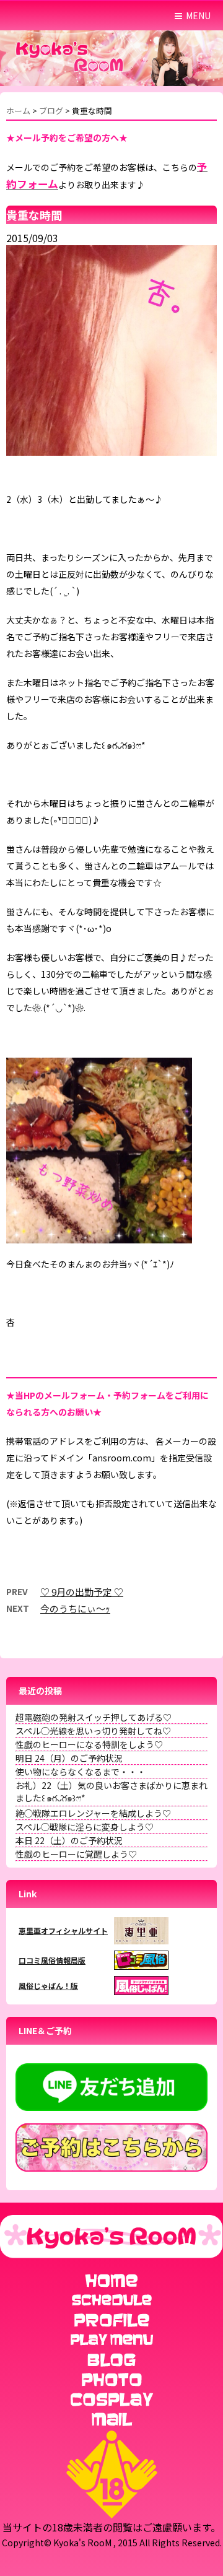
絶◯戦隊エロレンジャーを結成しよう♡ (93, 1813)
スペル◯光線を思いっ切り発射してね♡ (93, 1731)
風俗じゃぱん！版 (48, 1986)
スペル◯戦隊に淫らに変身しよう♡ (85, 1827)
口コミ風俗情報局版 (52, 1960)
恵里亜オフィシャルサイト (63, 1930)
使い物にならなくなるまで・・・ (81, 1772)
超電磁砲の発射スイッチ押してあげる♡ (94, 1717)
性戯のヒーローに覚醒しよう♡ (76, 1854)
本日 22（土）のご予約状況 (69, 1840)
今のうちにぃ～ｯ (75, 1608)
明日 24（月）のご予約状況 (69, 1758)
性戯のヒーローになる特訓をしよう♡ (89, 1744)
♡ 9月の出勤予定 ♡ (82, 1592)
